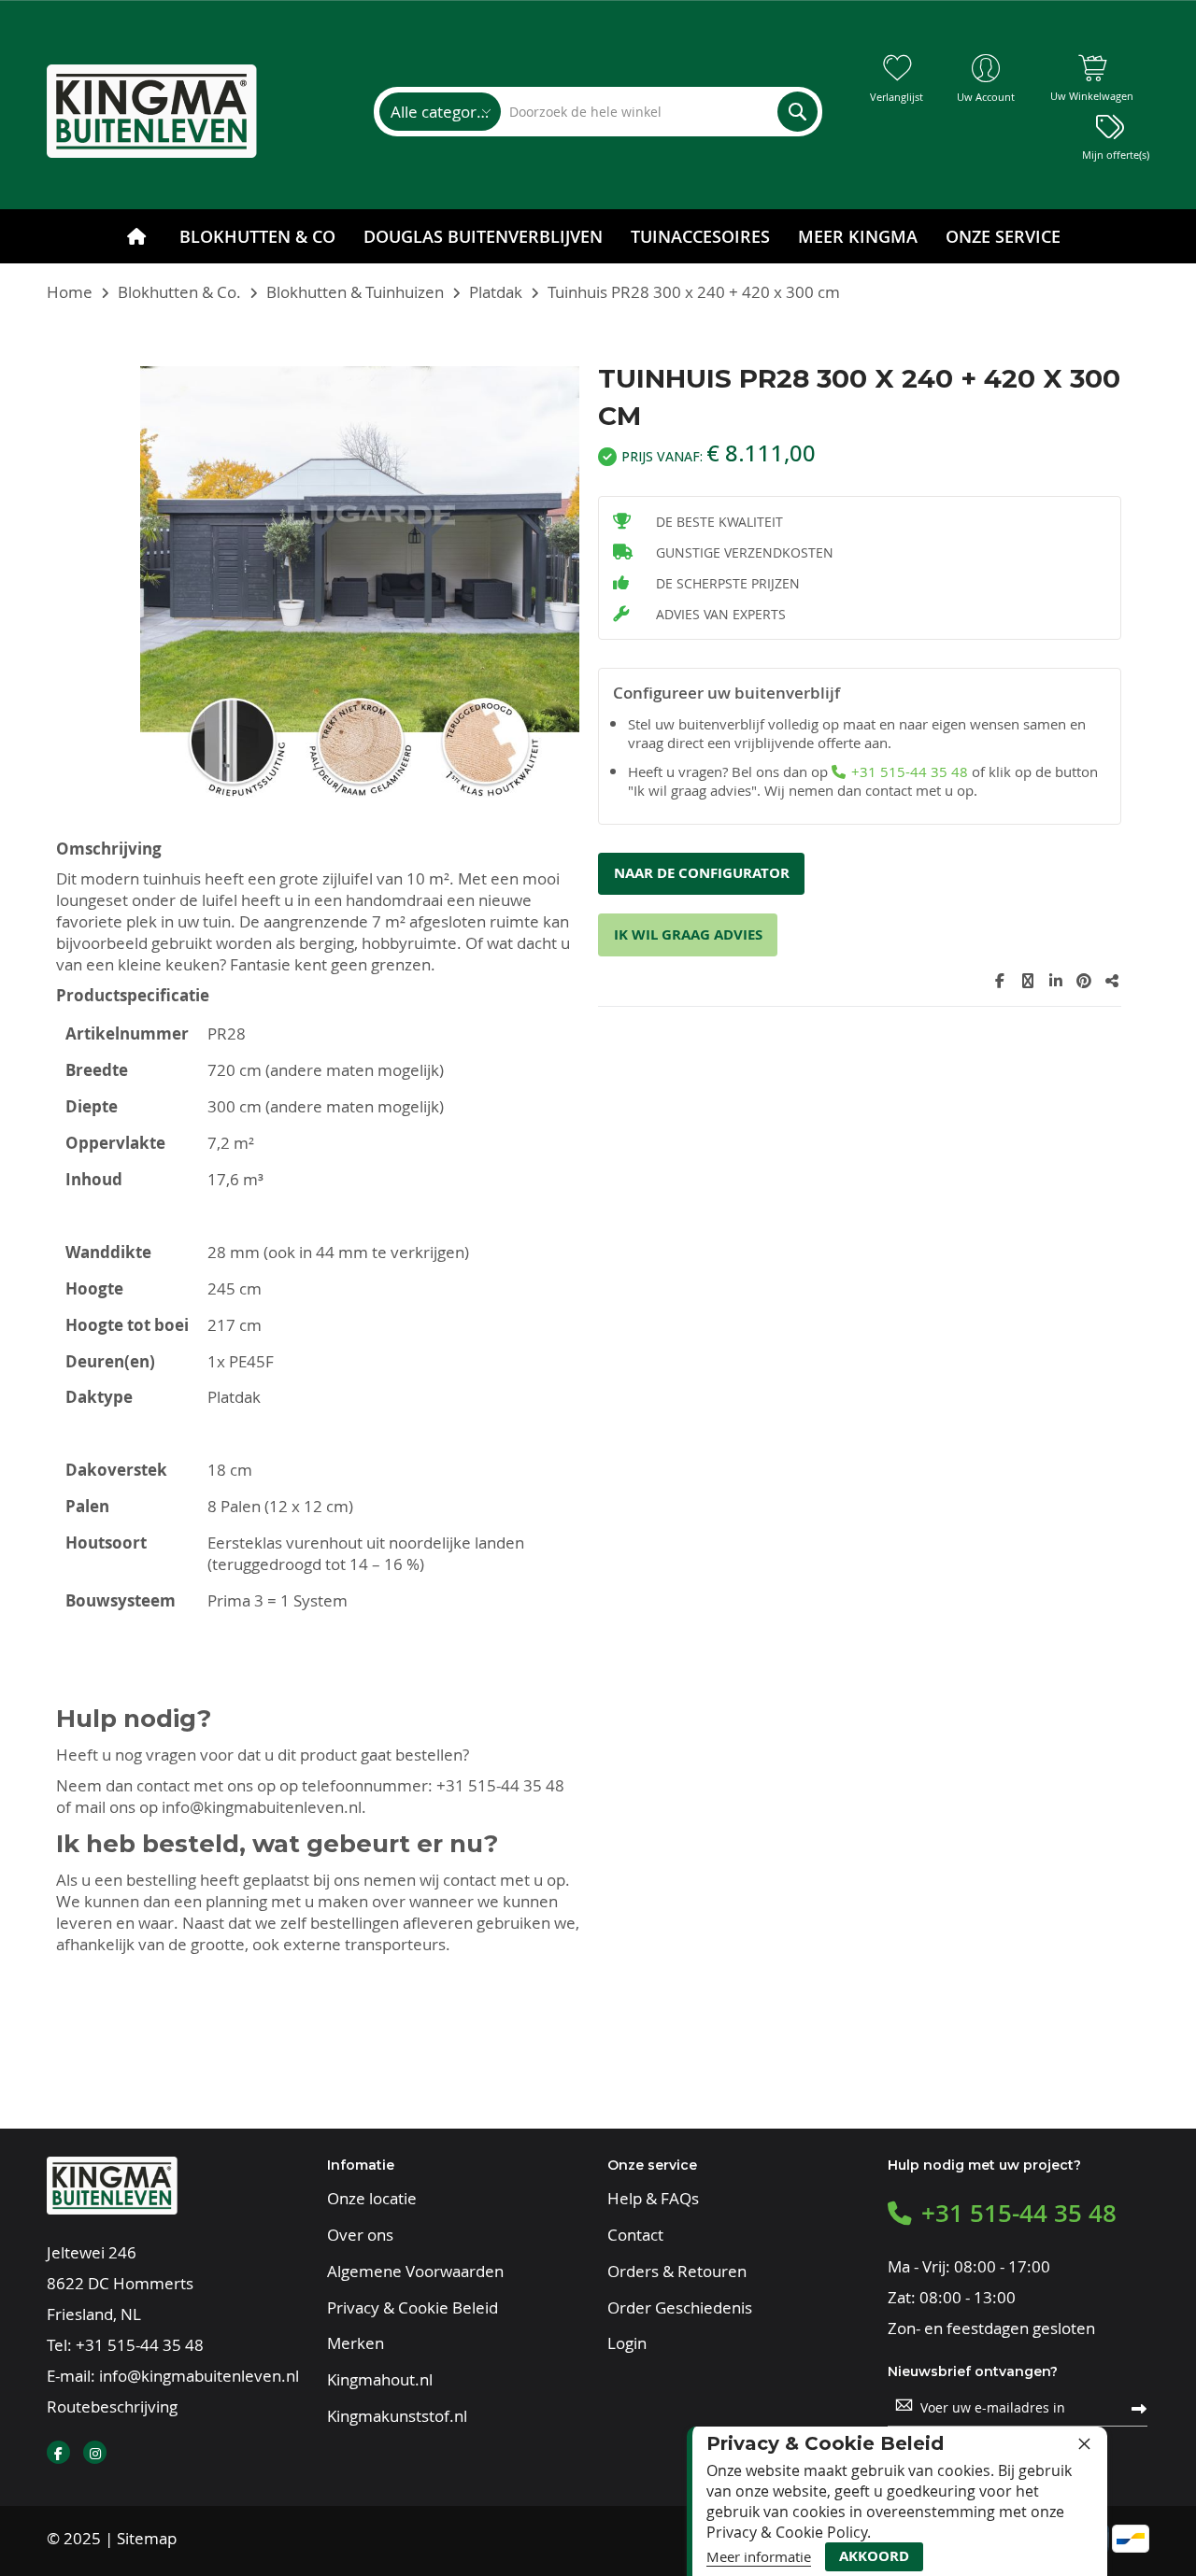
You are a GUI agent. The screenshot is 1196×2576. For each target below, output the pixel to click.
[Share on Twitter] (1028, 981)
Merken (356, 2343)
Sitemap (147, 2538)
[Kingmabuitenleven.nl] (152, 111)
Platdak (496, 292)
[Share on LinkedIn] (1056, 981)
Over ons (360, 2235)
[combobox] (659, 112)
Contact (635, 2235)
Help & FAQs (653, 2199)
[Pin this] (1084, 981)
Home (70, 292)
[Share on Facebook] (1000, 981)
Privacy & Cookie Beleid (413, 2308)
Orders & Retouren (677, 2272)
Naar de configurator (702, 873)
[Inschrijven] (1139, 2407)
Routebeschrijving (112, 2406)
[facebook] (58, 2452)
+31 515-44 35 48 (500, 1785)
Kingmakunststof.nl (397, 2416)
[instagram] (95, 2452)
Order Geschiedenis (680, 2308)
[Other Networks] (1112, 981)
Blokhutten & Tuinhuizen (355, 292)
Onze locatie (372, 2199)
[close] (1084, 2443)
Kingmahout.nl (380, 2380)
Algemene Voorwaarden (415, 2272)
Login (627, 2343)
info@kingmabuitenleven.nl (262, 1807)
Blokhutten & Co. (179, 292)
